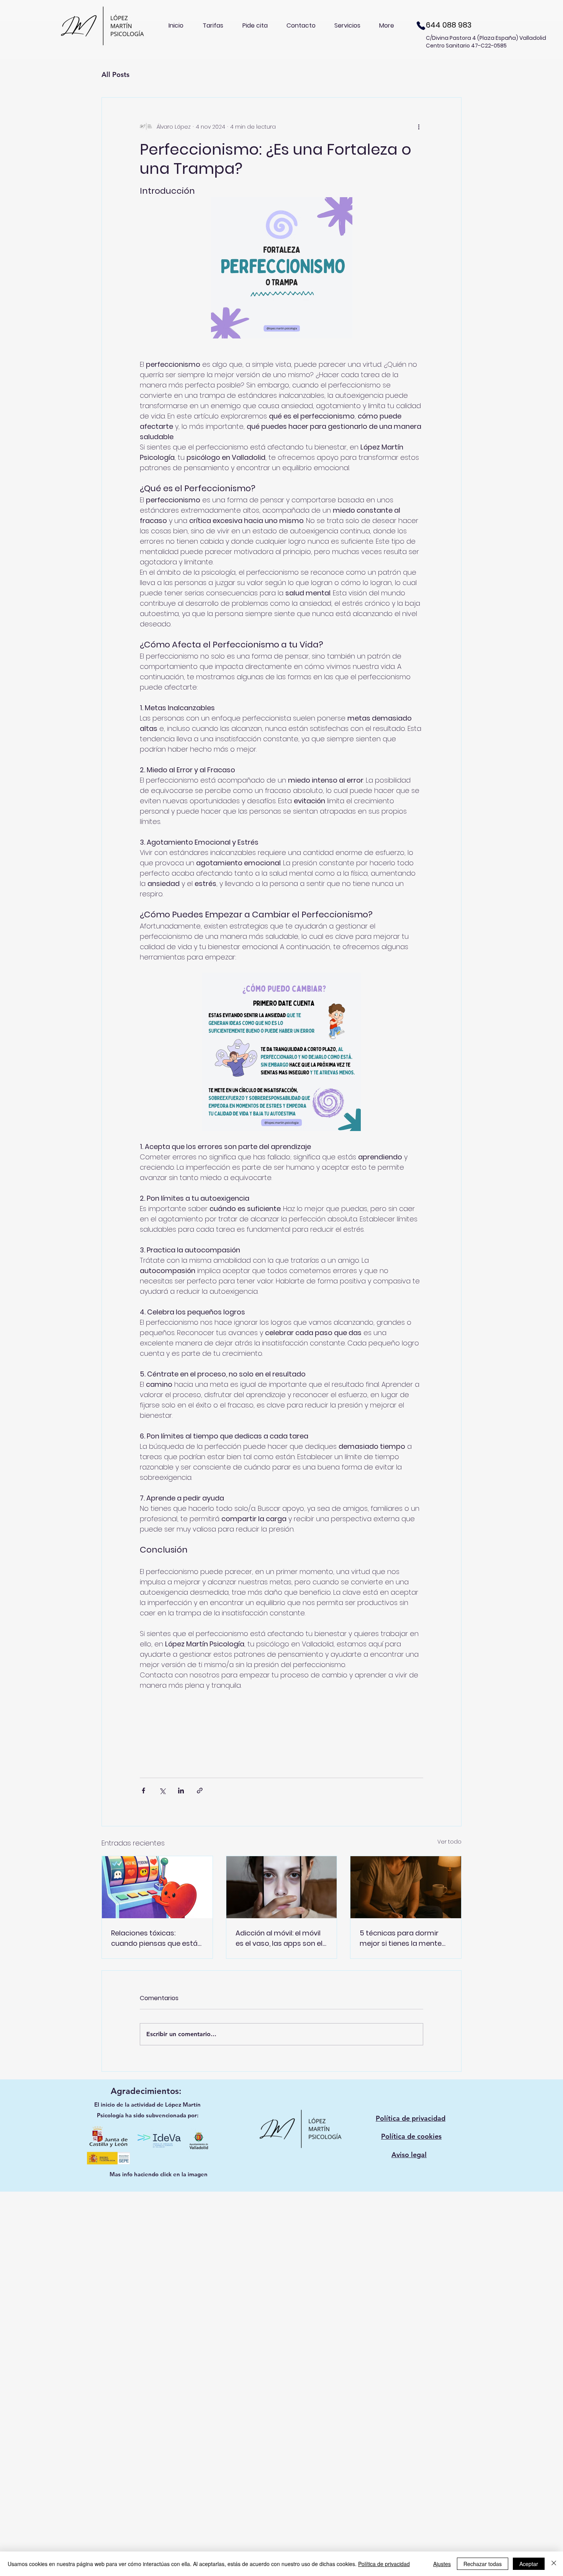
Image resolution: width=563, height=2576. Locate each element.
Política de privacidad (384, 2564)
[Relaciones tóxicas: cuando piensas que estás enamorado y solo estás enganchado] (157, 1887)
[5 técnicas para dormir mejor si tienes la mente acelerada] (406, 1887)
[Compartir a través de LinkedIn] (181, 1791)
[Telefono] (421, 25)
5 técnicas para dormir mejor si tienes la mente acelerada (401, 1938)
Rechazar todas (483, 2564)
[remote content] (281, 1730)
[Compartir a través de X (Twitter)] (162, 1791)
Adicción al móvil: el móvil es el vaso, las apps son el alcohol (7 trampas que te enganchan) (280, 1938)
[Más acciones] (419, 127)
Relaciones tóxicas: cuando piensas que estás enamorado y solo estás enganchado (156, 1938)
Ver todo (449, 1842)
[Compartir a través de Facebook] (143, 1791)
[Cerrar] (554, 2564)
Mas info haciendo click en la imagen (159, 2174)
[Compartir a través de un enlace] (200, 1791)
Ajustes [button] (442, 2564)
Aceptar (529, 2564)
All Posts (115, 74)
